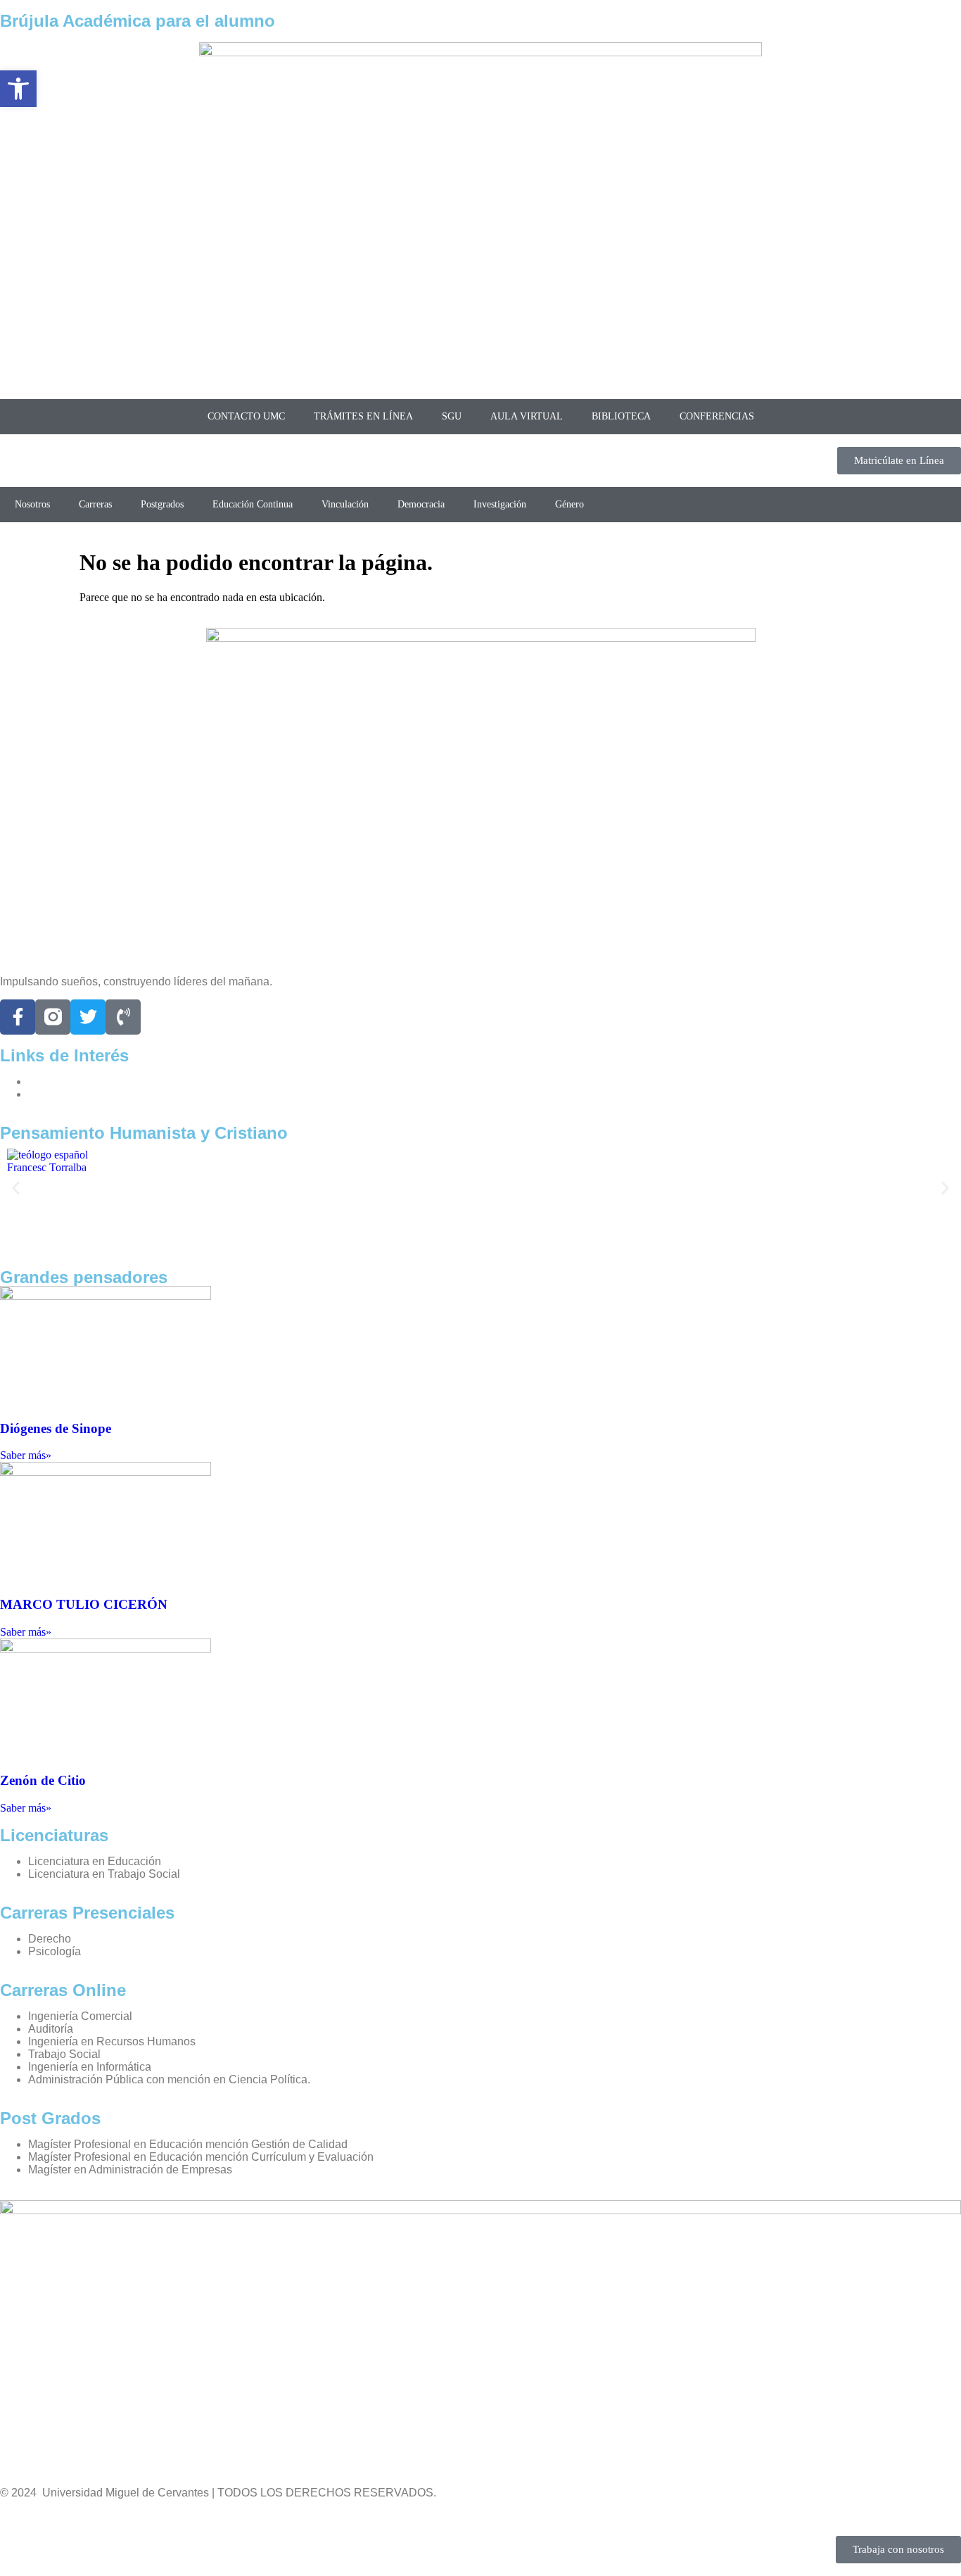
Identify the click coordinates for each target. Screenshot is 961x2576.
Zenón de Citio (43, 1780)
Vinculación (345, 504)
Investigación (500, 504)
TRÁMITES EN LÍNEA (363, 416)
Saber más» (26, 1455)
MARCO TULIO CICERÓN (84, 1604)
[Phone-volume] (123, 1017)
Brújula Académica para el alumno (138, 21)
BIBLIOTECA (621, 416)
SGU (452, 416)
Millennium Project (75, 1081)
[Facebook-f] (18, 1017)
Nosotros (32, 504)
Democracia (421, 504)
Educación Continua (253, 504)
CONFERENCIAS (717, 416)
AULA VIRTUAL (527, 416)
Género (569, 504)
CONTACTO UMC (246, 416)
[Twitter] (88, 1017)
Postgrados (162, 504)
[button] (16, 1188)
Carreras (95, 504)
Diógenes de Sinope (56, 1428)
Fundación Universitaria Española (113, 1094)
